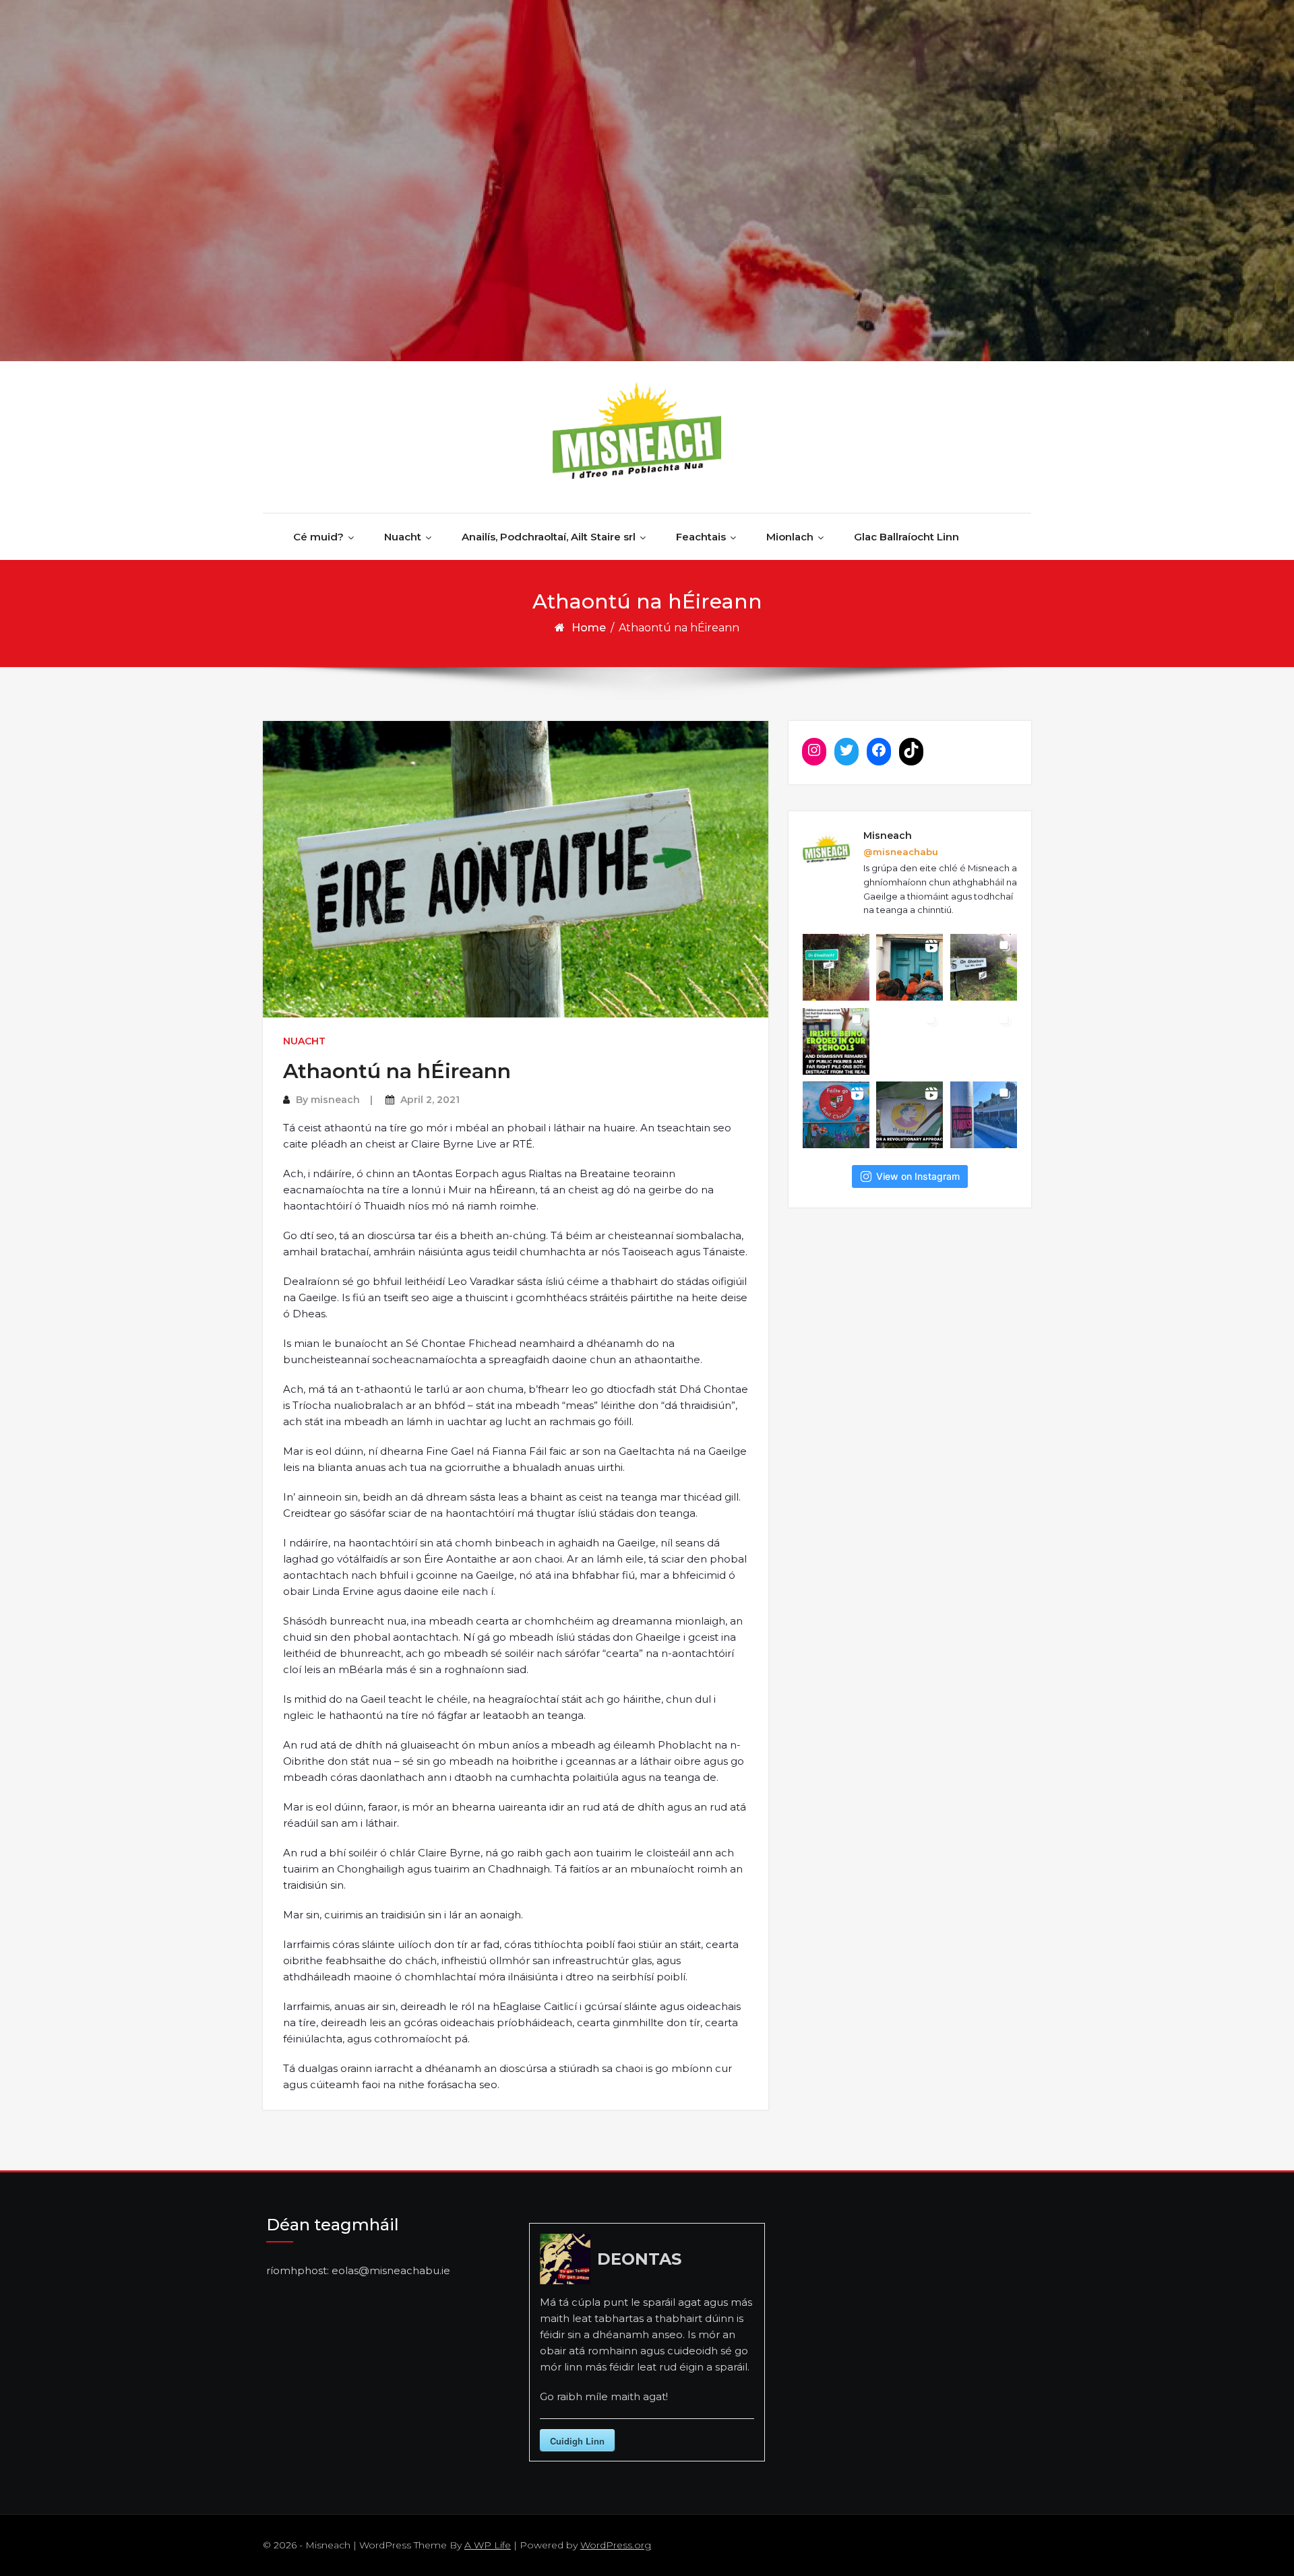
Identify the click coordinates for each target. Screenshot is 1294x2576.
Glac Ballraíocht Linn (906, 537)
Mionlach (790, 537)
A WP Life (488, 2545)
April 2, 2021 (430, 1100)
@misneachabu (901, 852)
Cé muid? (318, 537)
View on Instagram (918, 1176)
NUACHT (304, 1041)
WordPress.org (616, 2545)
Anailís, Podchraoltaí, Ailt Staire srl (549, 537)
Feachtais (701, 537)
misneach (335, 1100)
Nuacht (403, 537)
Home (589, 628)
